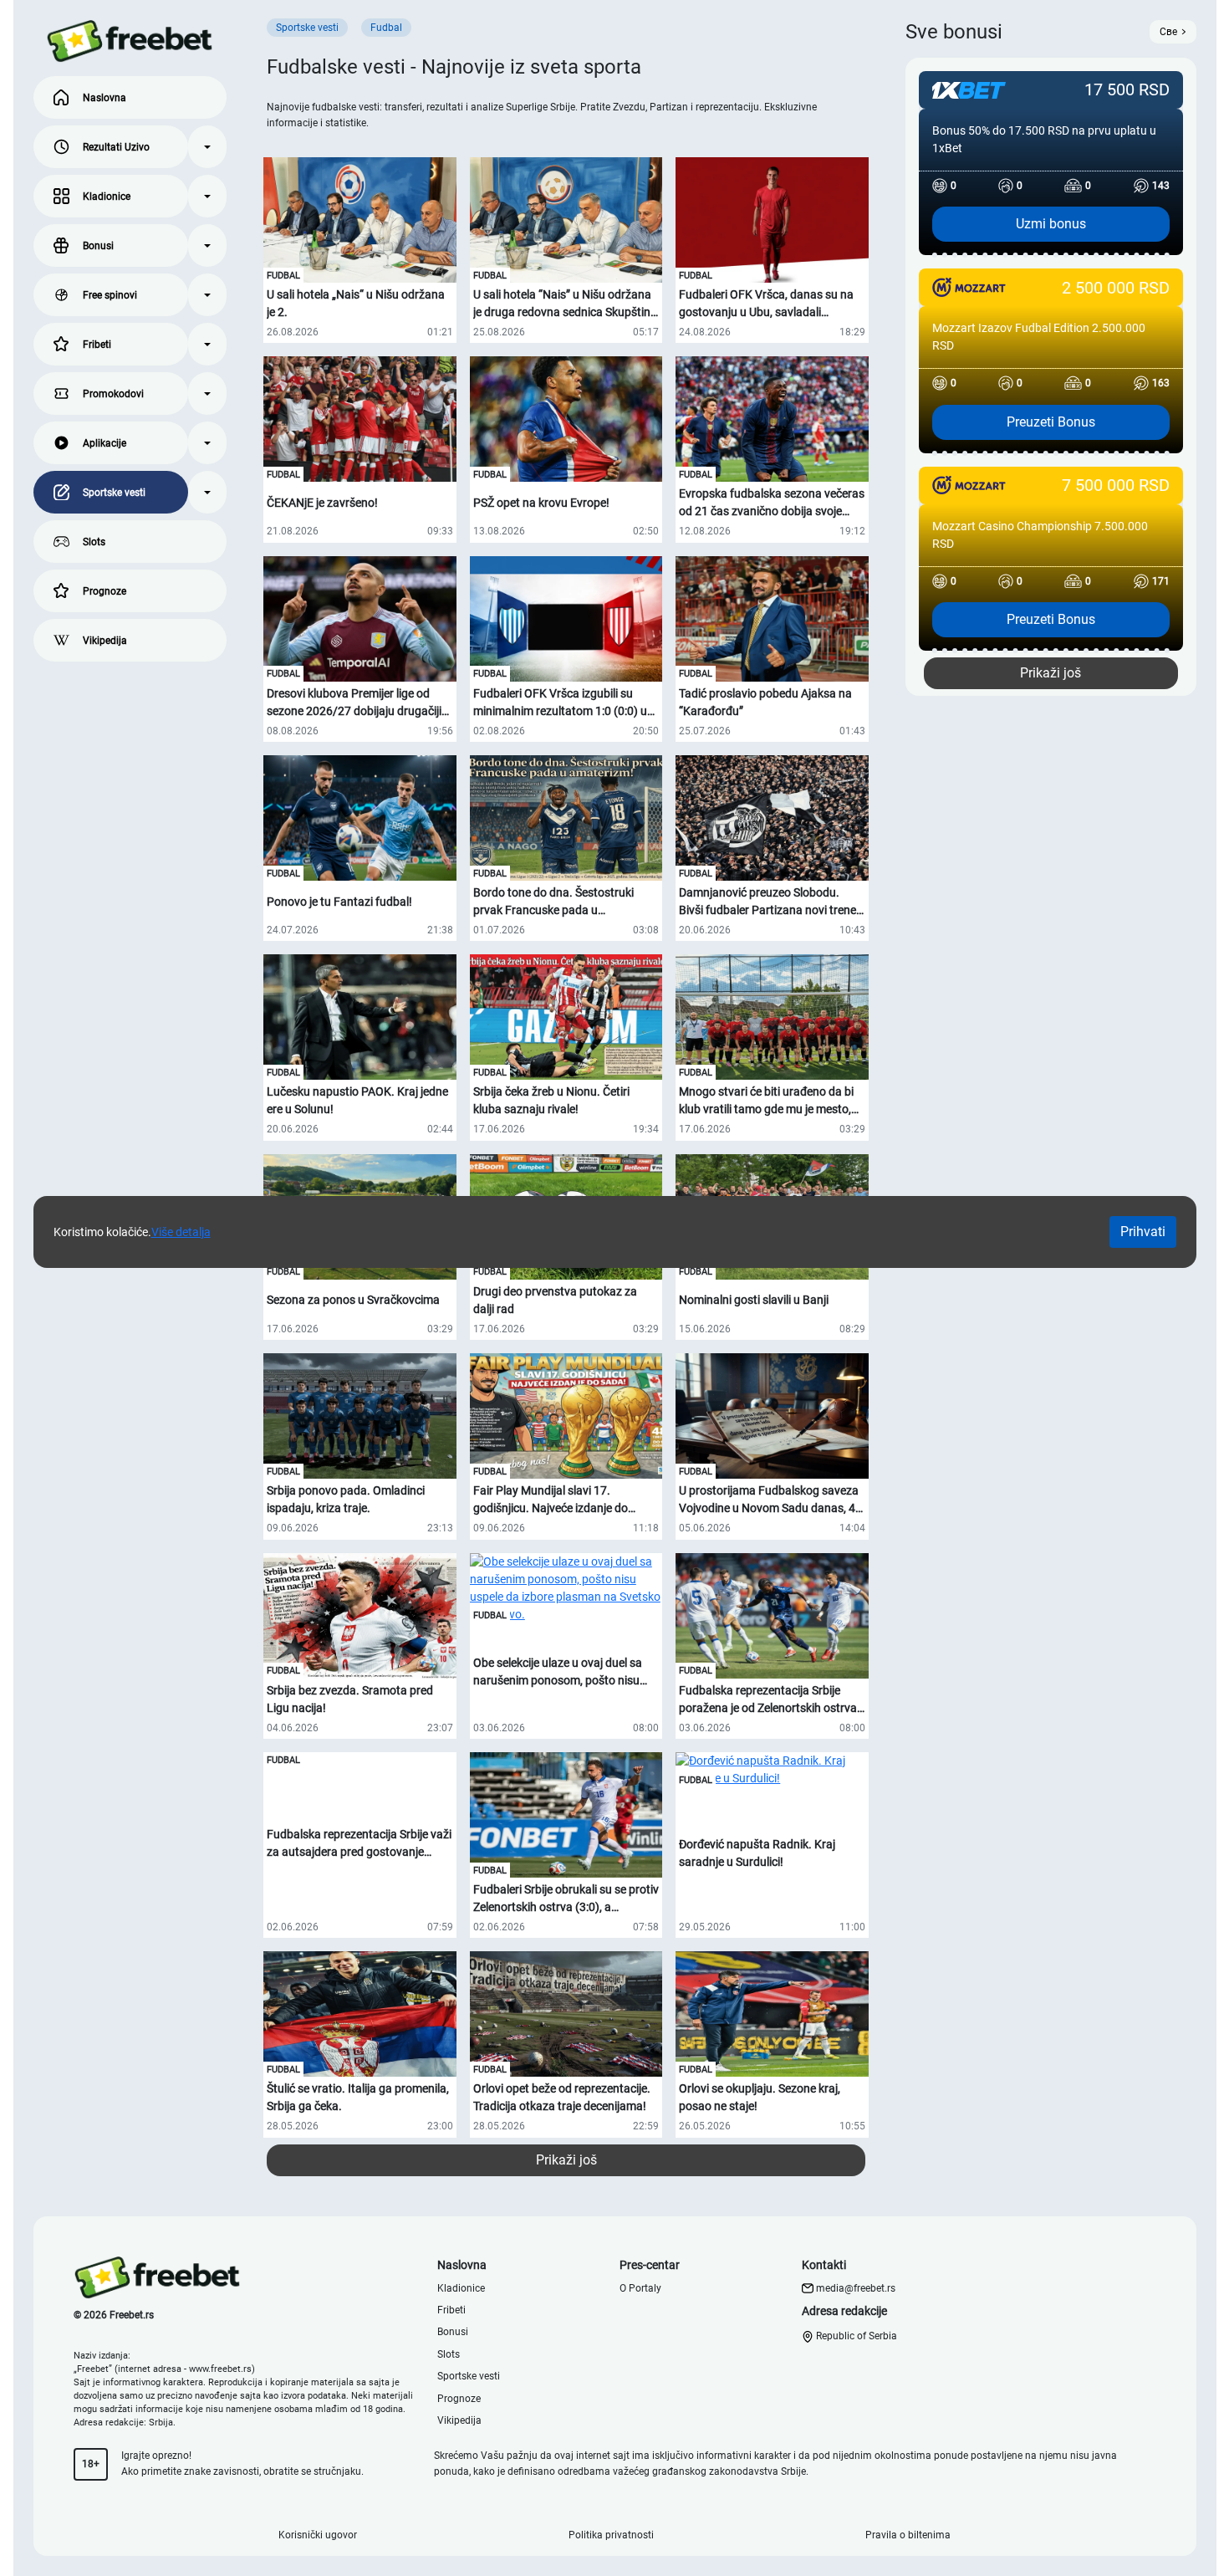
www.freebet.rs (220, 2369)
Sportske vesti (114, 493)
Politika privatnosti (611, 2535)
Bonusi (98, 246)
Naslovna (105, 98)
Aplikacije (105, 443)
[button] (207, 147)
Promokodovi (113, 394)
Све (1168, 32)
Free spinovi (110, 295)
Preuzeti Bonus (1051, 422)
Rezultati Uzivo (116, 147)
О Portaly (640, 2288)
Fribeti (97, 345)
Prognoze (105, 591)
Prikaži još (566, 2160)
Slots (94, 542)
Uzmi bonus (1051, 224)
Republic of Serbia (855, 2336)
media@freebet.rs (856, 2288)
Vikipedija (105, 641)
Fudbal (283, 276)
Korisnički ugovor (318, 2535)
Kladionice (107, 197)
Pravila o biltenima (908, 2535)
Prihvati (1143, 1232)
